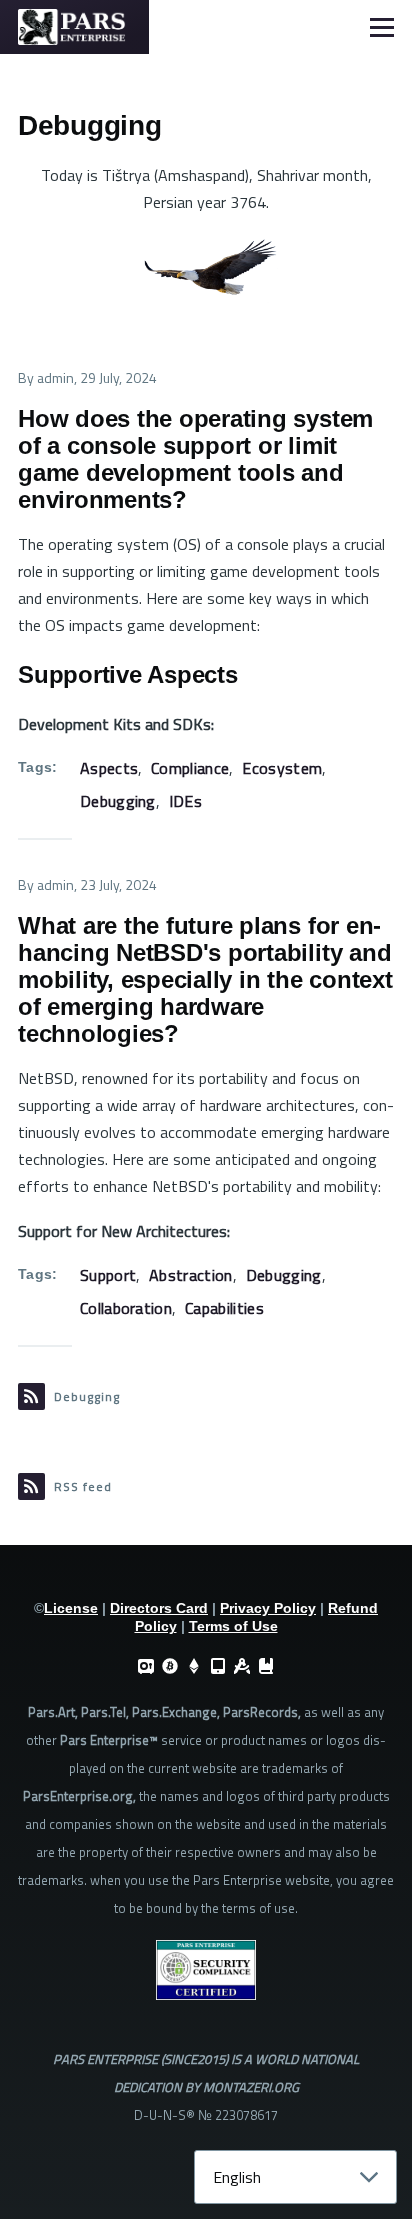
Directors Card (159, 1608)
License (71, 1608)
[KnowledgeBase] (266, 1666)
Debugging (118, 801)
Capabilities (224, 1308)
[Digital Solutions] (242, 1666)
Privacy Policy (268, 1608)
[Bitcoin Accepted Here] (170, 1666)
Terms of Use (233, 1626)
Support (108, 1275)
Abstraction (191, 1275)
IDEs (185, 801)
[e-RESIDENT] (218, 1666)
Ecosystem (282, 768)
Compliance (190, 768)
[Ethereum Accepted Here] (194, 1666)
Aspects (109, 768)
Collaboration (126, 1308)
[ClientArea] (146, 1666)
